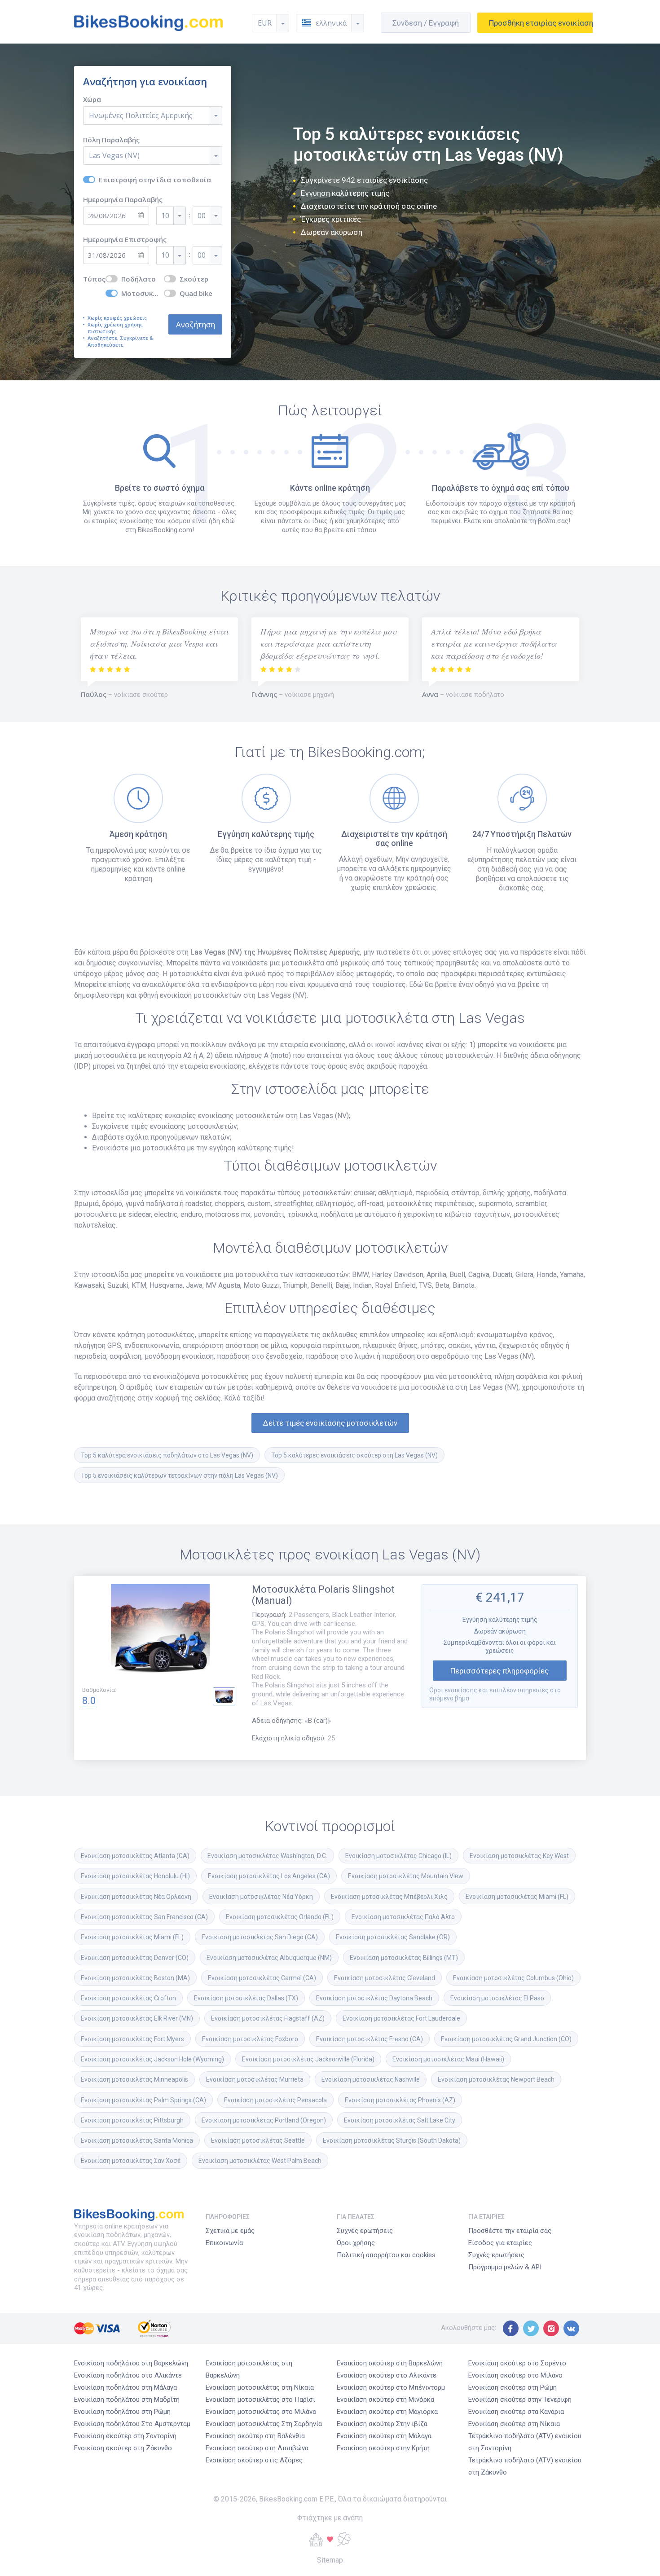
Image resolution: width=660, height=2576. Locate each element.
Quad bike (196, 293)
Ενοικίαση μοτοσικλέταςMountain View (406, 1876)
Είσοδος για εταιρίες (500, 2243)
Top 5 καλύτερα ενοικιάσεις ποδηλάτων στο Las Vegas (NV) (167, 1455)
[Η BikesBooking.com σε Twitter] (531, 2328)
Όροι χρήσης (356, 2243)
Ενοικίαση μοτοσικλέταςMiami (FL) (517, 1897)
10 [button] (165, 216)
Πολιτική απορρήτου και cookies (386, 2255)
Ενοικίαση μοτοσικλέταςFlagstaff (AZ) (268, 2018)
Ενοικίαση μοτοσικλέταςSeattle (258, 2140)
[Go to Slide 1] (224, 1696)
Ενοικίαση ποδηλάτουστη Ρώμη (122, 2412)
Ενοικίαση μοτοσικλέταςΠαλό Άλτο (403, 1917)
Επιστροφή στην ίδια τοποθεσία (155, 180)
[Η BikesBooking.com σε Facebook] (511, 2328)
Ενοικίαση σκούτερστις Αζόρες (254, 2460)
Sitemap (330, 2560)
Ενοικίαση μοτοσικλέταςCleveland (385, 1978)
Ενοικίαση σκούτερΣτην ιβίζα (382, 2424)
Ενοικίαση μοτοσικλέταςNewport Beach (496, 2079)
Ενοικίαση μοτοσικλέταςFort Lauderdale (401, 2018)
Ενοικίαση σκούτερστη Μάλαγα (384, 2436)
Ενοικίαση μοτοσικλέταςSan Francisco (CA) (144, 1917)
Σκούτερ (194, 279)
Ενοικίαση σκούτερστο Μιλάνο (515, 2375)
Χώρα (92, 99)
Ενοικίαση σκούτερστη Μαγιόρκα (387, 2412)
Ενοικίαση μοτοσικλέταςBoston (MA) (135, 1978)
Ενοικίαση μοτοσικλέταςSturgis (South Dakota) (392, 2140)
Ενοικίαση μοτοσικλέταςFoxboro (250, 2039)
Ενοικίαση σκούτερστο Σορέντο (517, 2363)
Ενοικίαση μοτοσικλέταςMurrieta (255, 2079)
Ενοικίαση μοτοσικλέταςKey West (519, 1856)
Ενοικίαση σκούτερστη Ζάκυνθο (123, 2448)
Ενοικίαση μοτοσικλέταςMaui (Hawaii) (448, 2059)
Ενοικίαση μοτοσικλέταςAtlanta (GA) (135, 1856)
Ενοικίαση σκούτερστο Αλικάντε (387, 2375)
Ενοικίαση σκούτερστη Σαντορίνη (125, 2436)
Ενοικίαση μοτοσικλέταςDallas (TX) (246, 1998)
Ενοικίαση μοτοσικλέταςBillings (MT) (404, 1958)
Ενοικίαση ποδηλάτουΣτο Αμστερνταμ (132, 2424)
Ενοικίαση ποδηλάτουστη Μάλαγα (125, 2387)
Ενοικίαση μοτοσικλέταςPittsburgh (132, 2120)
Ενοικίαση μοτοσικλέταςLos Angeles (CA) (269, 1876)
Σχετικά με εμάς (230, 2231)
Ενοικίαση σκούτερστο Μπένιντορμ (391, 2387)
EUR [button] (265, 23)
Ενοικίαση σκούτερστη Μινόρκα (385, 2400)
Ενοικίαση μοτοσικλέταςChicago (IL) (398, 1856)
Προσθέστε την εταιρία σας (510, 2231)
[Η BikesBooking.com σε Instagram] (551, 2328)
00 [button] (202, 216)
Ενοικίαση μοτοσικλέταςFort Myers (132, 2039)
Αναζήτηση (196, 324)
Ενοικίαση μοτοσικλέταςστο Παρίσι (260, 2400)
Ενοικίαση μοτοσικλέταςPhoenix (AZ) (400, 2100)
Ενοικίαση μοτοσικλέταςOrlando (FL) (280, 1917)
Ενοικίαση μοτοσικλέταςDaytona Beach (374, 1998)
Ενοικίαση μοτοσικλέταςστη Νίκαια (260, 2387)
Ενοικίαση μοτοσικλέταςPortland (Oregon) (264, 2120)
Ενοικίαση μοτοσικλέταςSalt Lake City (400, 2120)
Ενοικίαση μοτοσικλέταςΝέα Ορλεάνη (136, 1897)
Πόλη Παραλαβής (111, 140)
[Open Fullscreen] (160, 1635)
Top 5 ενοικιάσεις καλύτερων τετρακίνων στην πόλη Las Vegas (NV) (179, 1475)
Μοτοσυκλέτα (143, 293)
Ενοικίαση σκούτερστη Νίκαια (514, 2424)
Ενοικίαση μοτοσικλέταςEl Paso (497, 1998)
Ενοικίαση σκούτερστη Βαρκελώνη (390, 2363)
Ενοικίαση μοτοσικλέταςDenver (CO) (135, 1958)
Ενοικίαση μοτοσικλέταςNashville (371, 2079)
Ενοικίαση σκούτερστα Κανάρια (516, 2412)
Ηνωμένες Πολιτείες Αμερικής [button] (141, 115)
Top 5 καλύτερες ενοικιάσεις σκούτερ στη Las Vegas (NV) (354, 1455)
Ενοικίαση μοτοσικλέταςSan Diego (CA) (260, 1937)
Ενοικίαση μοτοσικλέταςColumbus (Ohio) (513, 1978)
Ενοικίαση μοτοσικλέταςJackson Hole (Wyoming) (152, 2059)
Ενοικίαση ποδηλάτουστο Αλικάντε (128, 2375)
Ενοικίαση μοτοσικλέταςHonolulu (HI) (135, 1876)
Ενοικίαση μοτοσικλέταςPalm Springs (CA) (143, 2100)
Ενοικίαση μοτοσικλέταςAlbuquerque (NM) (269, 1958)
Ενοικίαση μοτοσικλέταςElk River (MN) (137, 2018)
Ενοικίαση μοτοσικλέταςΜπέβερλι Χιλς (389, 1897)
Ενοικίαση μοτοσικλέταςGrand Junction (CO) (506, 2039)
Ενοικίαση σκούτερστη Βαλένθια (255, 2436)
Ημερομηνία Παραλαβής (123, 200)
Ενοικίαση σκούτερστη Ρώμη (513, 2387)
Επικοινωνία (224, 2243)
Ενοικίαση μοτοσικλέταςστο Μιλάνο (261, 2412)
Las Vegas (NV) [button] (114, 155)
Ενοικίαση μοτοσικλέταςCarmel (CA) (262, 1978)
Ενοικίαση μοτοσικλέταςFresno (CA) (370, 2039)
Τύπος (94, 279)
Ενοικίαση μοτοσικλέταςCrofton (128, 1998)
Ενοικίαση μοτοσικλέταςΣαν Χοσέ (131, 2161)
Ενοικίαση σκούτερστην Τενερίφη (520, 2400)
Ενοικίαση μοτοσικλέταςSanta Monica (137, 2140)
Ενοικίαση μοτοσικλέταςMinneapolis (134, 2079)
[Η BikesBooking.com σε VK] (571, 2328)
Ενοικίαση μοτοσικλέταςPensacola (275, 2100)
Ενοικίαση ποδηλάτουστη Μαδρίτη (127, 2400)
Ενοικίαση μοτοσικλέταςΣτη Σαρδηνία (264, 2424)
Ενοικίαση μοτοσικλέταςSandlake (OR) (393, 1937)
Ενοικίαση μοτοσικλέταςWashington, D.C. (267, 1856)
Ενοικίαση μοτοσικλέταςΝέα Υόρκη (261, 1897)
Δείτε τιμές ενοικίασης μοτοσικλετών (330, 1423)
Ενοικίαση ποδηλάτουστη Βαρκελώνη (131, 2363)
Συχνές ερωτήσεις (365, 2231)
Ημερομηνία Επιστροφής (125, 240)
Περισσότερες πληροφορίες (499, 1671)
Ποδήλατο (139, 279)
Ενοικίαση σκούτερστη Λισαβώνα (257, 2448)
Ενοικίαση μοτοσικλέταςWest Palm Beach (260, 2161)
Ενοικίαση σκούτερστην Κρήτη (383, 2448)
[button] (330, 23)
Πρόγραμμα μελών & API (505, 2267)
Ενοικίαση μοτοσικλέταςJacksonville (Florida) (308, 2059)
